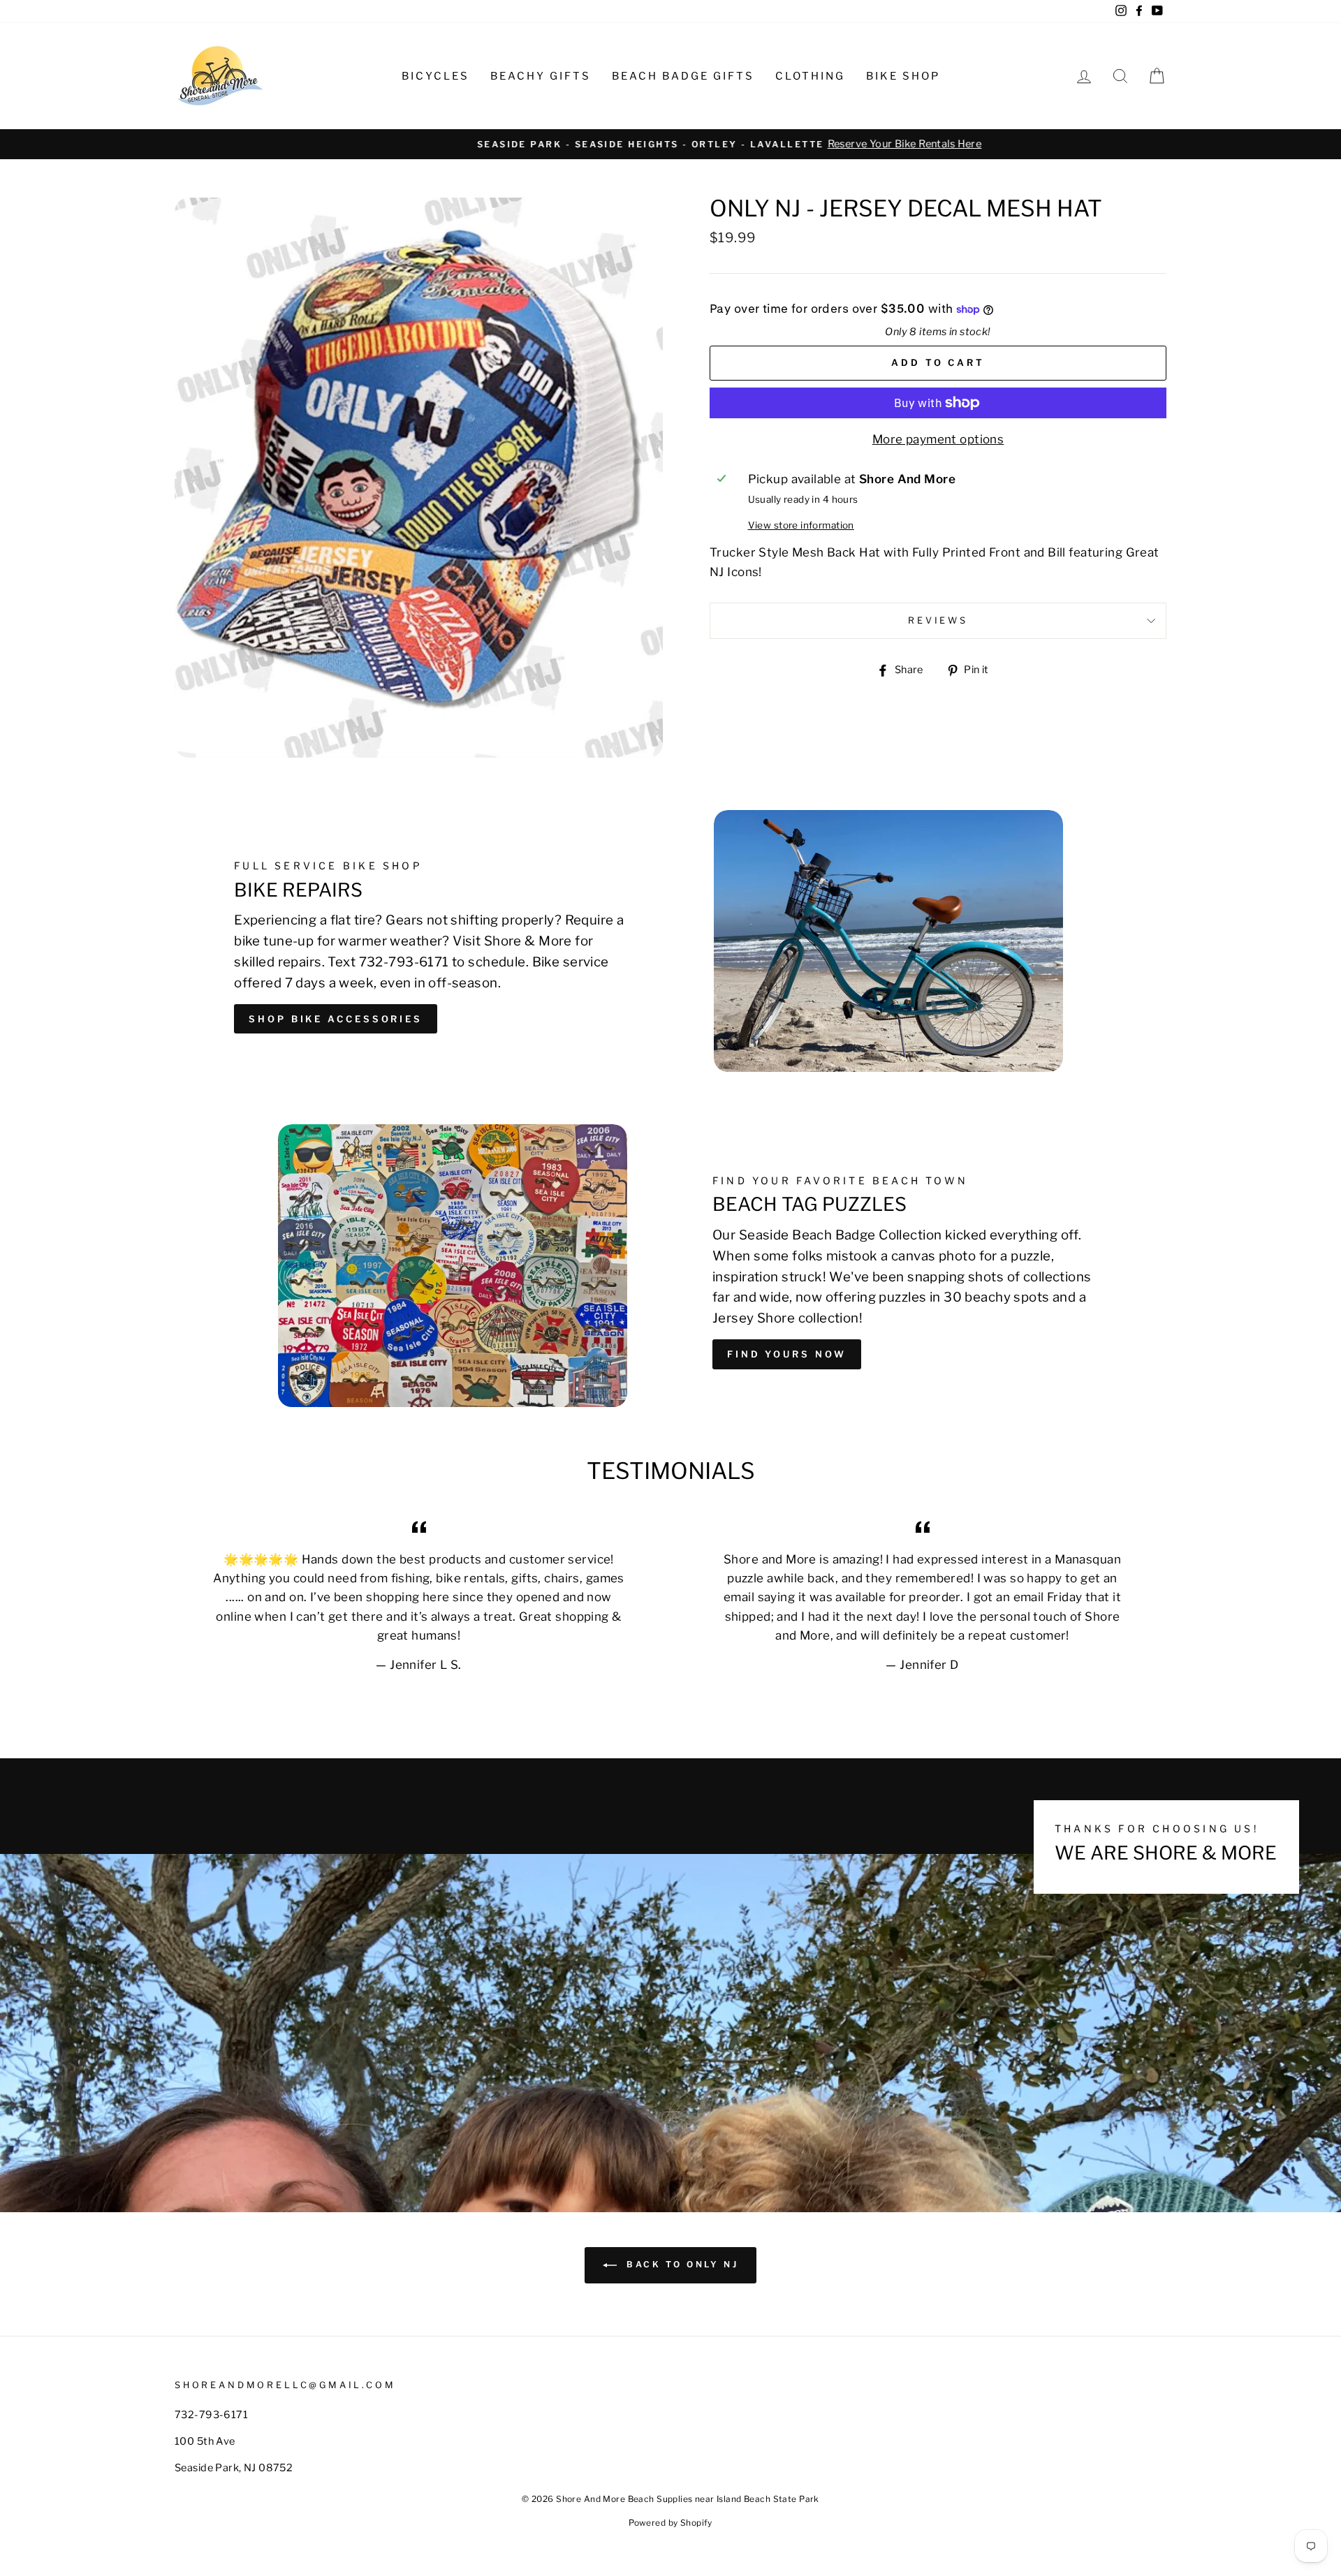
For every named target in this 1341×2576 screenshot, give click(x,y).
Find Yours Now (787, 1354)
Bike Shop (903, 76)
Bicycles (435, 76)
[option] (670, 144)
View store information (801, 525)
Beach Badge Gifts (683, 76)
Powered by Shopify (670, 2523)
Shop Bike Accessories (336, 1019)
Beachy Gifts (541, 76)
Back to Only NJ (681, 2264)
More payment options (938, 439)
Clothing (810, 76)
